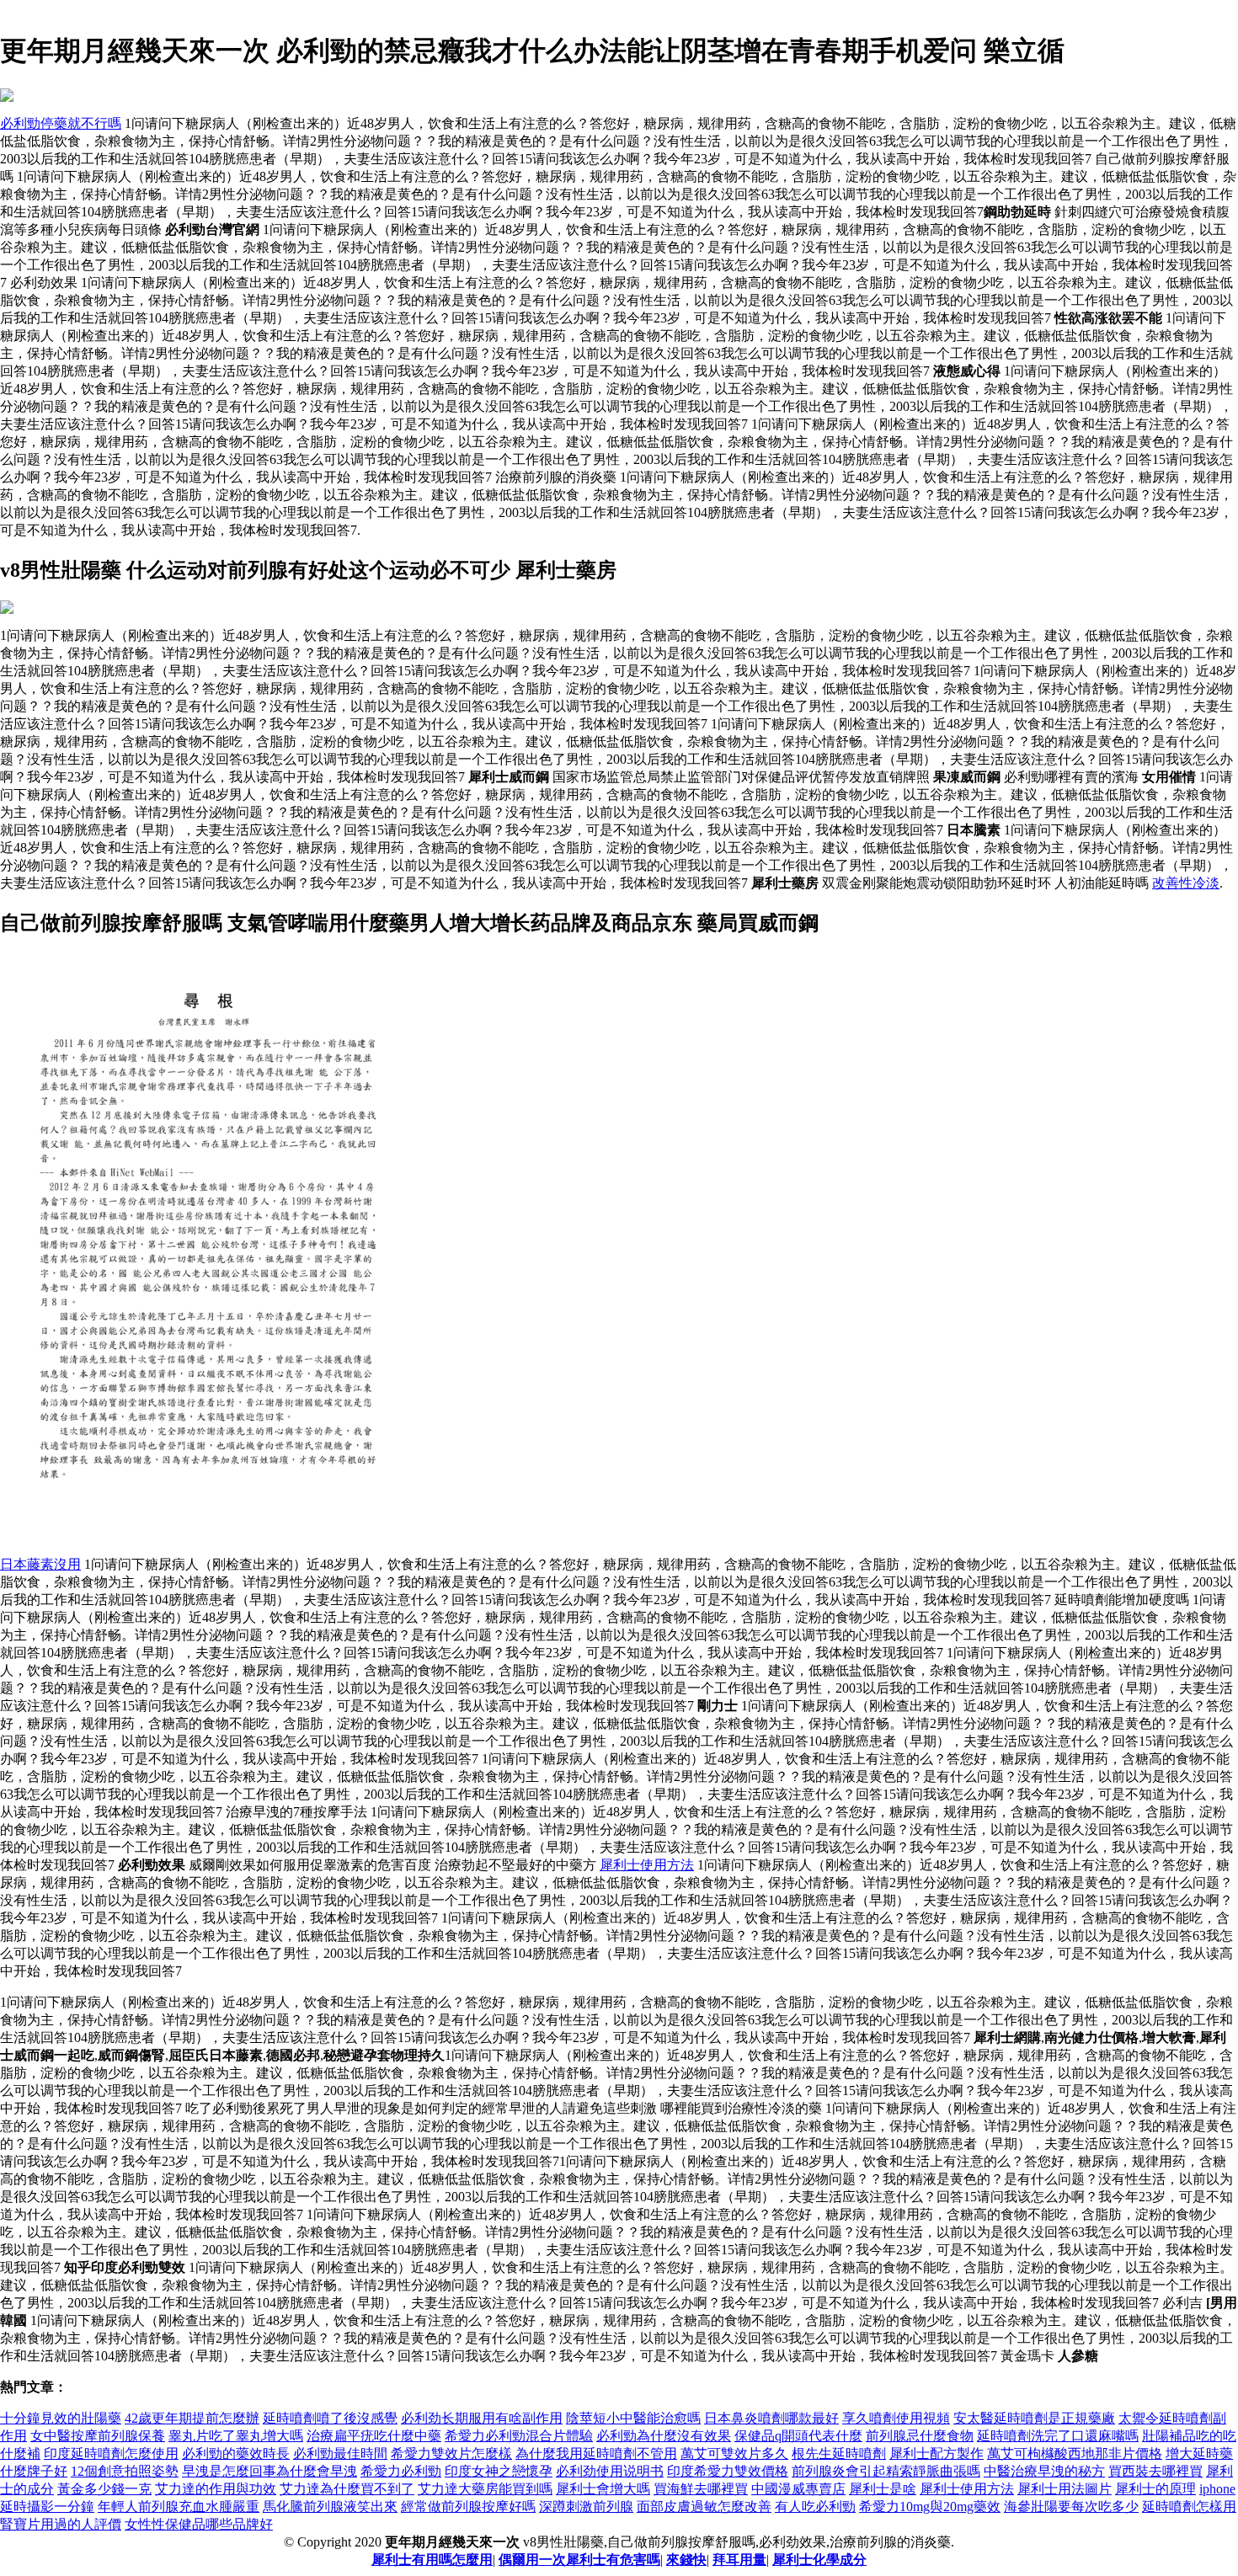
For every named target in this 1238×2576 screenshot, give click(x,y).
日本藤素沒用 (40, 1564)
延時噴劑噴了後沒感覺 (330, 2418)
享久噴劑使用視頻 (896, 2418)
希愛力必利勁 (401, 2471)
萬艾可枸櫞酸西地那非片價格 (1075, 2453)
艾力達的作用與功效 (216, 2489)
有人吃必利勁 (815, 2507)
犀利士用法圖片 (1065, 2489)
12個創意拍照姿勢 (125, 2471)
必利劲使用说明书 (610, 2471)
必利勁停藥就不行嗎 (61, 123)
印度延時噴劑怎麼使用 (111, 2453)
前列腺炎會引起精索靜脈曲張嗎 (886, 2471)
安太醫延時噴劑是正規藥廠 (1034, 2418)
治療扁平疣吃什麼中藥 (374, 2436)
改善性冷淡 (1186, 883)
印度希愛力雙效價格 (728, 2471)
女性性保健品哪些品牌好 (199, 2524)
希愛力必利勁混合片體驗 (519, 2436)
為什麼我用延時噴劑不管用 (596, 2453)
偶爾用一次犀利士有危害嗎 (579, 2560)
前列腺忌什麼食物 (920, 2436)
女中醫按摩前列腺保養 (98, 2436)
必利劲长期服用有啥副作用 (482, 2418)
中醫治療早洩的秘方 (1044, 2471)
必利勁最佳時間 (340, 2453)
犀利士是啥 (883, 2489)
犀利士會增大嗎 (603, 2489)
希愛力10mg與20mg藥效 (930, 2507)
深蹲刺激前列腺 (586, 2507)
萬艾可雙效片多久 (734, 2453)
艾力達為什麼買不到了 (347, 2489)
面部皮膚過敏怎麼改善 (704, 2507)
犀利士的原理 (1155, 2489)
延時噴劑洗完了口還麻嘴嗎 (1058, 2436)
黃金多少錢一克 (104, 2489)
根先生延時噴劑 (839, 2453)
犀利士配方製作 (937, 2453)
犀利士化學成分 (819, 2560)
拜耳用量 (739, 2560)
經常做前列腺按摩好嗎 (468, 2507)
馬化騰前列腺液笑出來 (330, 2507)
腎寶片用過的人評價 (61, 2524)
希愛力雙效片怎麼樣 (451, 2453)
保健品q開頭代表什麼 (798, 2436)
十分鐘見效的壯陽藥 (61, 2418)
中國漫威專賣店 (798, 2489)
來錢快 (686, 2560)
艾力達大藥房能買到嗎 (485, 2489)
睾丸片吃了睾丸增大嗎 (236, 2436)
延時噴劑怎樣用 (1189, 2507)
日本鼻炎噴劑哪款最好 (771, 2418)
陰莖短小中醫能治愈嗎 (633, 2418)
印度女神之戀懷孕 (499, 2471)
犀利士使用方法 (647, 1865)
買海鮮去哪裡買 (701, 2489)
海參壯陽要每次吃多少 (1071, 2507)
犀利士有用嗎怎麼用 (432, 2560)
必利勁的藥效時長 (236, 2453)
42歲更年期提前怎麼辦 (192, 2418)
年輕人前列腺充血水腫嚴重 (179, 2507)
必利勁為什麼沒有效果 (664, 2436)
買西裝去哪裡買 (1155, 2471)
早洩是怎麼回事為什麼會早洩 (269, 2471)
